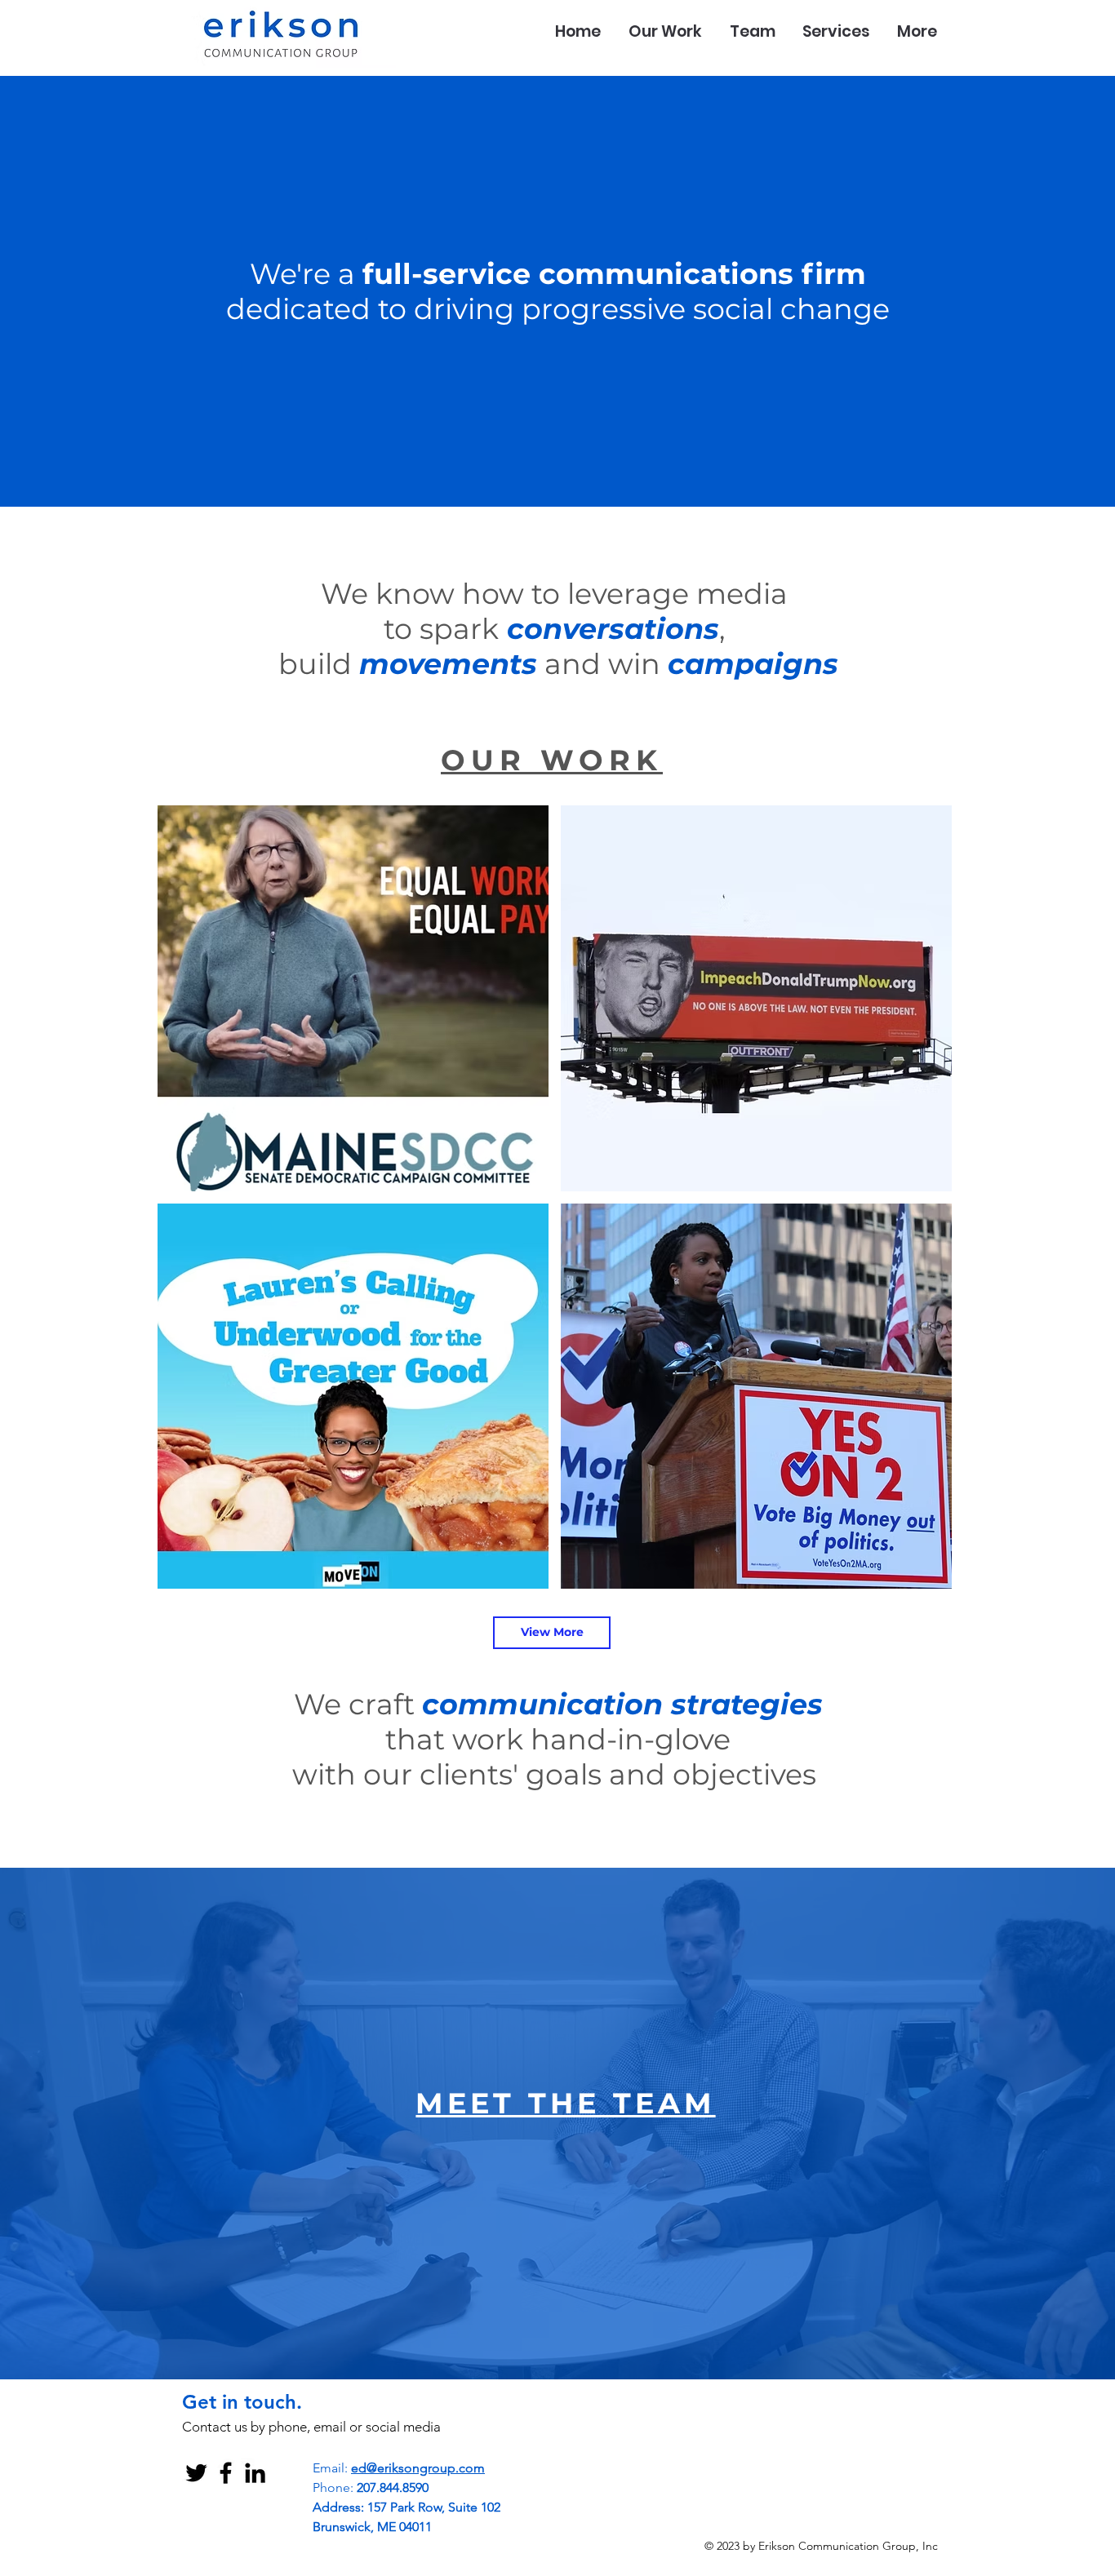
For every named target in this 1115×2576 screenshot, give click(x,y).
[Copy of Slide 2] (557, 466)
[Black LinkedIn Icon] (255, 2473)
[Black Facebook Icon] (226, 2473)
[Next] (1023, 291)
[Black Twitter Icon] (196, 2473)
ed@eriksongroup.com (418, 2468)
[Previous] (92, 291)
